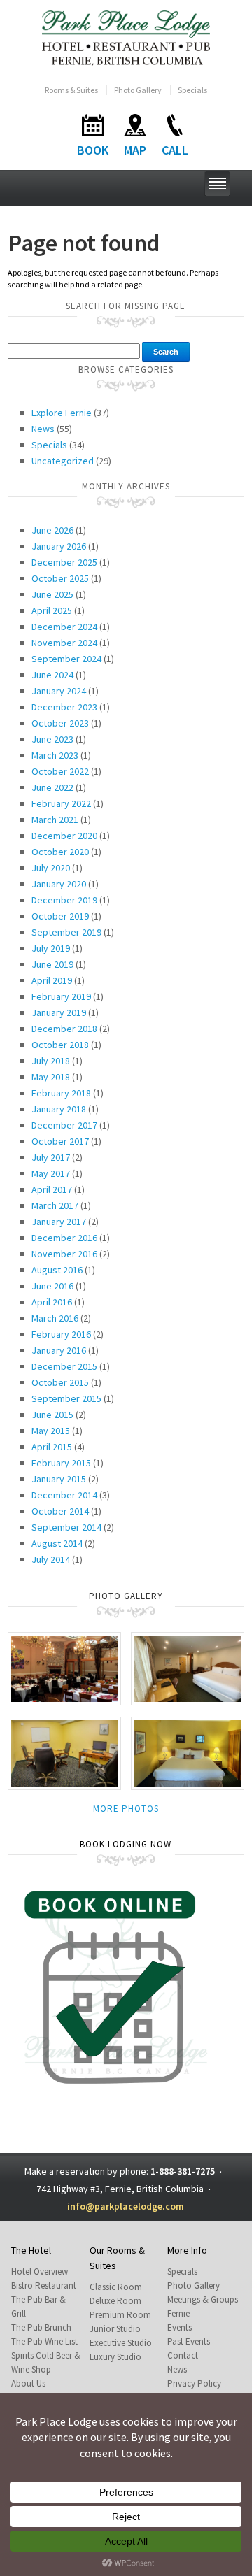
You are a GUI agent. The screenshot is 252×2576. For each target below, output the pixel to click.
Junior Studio (115, 2329)
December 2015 (64, 1366)
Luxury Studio (115, 2357)
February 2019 (61, 996)
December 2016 (64, 1238)
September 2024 (66, 659)
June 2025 (52, 594)
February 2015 (61, 1463)
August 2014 (57, 1543)
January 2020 (59, 884)
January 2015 (59, 1479)
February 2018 (61, 1093)
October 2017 (60, 1141)
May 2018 (51, 1077)
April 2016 (52, 1302)
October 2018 (60, 1045)
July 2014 (51, 1559)
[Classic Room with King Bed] (188, 1667)
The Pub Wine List (44, 2341)
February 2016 (61, 1334)
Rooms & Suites (71, 90)
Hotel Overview (40, 2271)
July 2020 (51, 868)
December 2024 (64, 627)
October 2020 (60, 852)
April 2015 (52, 1447)
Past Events (189, 2341)
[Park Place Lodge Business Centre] (64, 1752)
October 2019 (60, 916)
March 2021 (55, 820)
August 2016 (57, 1270)
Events (180, 2327)
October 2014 (60, 1511)
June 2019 (52, 964)
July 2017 (51, 1157)
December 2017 (64, 1125)
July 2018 (51, 1061)
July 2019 (51, 948)
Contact (183, 2355)
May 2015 (51, 1431)
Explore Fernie (62, 413)
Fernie (178, 2313)
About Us (28, 2383)
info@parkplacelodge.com (126, 2206)
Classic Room (116, 2287)
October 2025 (60, 578)
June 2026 (52, 530)
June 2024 (52, 675)
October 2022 (60, 771)
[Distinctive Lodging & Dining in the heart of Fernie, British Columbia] (126, 37)
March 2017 (55, 1205)
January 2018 (59, 1109)
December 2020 (64, 836)
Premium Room (120, 2315)
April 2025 (52, 610)
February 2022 (61, 803)
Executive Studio (121, 2343)
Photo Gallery (138, 90)
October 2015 (60, 1382)
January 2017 (59, 1222)
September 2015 (66, 1398)
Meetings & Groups (203, 2299)
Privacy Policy (194, 2383)
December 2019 (64, 900)
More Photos (126, 1809)
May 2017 (51, 1173)
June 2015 (52, 1415)
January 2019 (59, 1012)
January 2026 (59, 546)
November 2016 (64, 1254)
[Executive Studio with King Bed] (188, 1753)
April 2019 (52, 980)
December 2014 (64, 1495)
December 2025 (64, 562)
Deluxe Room (115, 2301)
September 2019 (66, 932)
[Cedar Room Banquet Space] (64, 1667)
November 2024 (64, 643)
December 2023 (64, 707)
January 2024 (59, 691)
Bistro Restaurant (44, 2285)
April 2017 (52, 1189)
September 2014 (66, 1527)
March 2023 (55, 755)
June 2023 (52, 739)
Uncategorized (63, 461)
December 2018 (64, 1029)
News (43, 429)
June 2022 (52, 787)
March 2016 (55, 1318)
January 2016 (59, 1350)
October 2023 (60, 723)
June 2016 (52, 1286)
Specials (192, 90)
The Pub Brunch (41, 2327)
